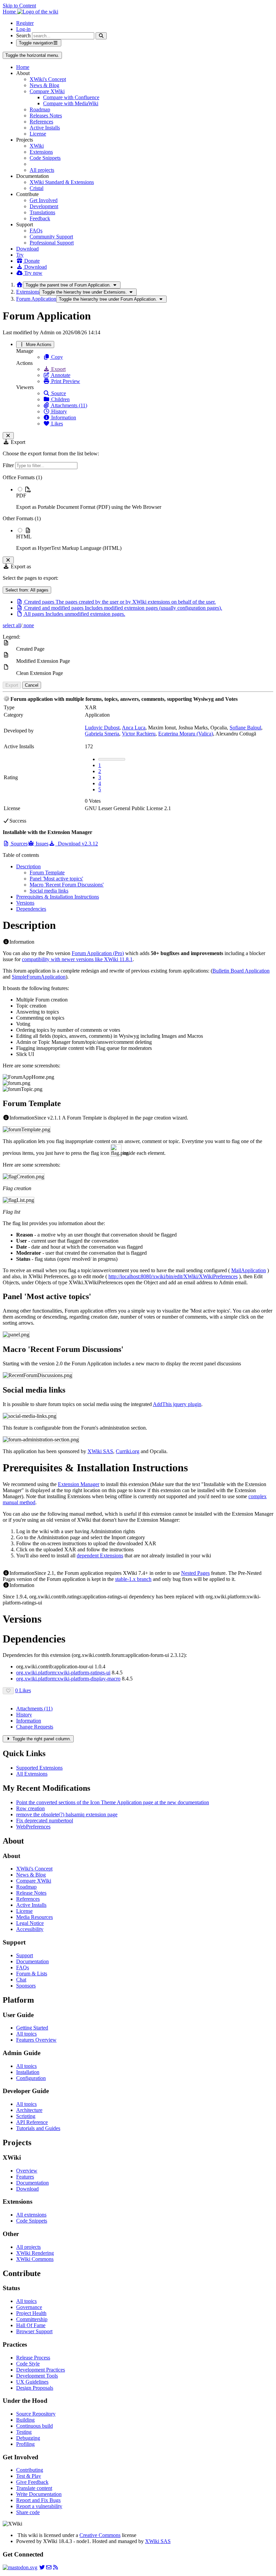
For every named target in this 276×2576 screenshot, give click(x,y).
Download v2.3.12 (77, 844)
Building (25, 2420)
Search (23, 35)
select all (12, 625)
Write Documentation (39, 2494)
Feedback (40, 218)
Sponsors (26, 1986)
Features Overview (36, 2040)
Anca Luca (134, 728)
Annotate (60, 375)
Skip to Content (19, 6)
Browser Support (34, 2331)
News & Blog (44, 85)
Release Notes (31, 1893)
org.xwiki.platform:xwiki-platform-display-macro (68, 1679)
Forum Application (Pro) (98, 953)
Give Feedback (32, 2482)
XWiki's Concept (48, 79)
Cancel (32, 685)
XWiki (37, 146)
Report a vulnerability (39, 2506)
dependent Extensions (100, 1556)
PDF (21, 496)
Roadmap (40, 109)
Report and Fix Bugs (38, 2500)
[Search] (101, 36)
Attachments (34, 1709)
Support (25, 1955)
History (58, 411)
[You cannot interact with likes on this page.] (8, 1691)
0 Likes (23, 1690)
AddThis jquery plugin (177, 1404)
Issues (41, 844)
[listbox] (138, 513)
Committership (32, 2319)
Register (25, 23)
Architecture (29, 2110)
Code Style (28, 2364)
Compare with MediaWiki (71, 103)
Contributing (30, 2470)
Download (27, 249)
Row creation (30, 1808)
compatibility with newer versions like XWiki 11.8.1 (77, 959)
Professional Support (52, 243)
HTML (24, 537)
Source (58, 393)
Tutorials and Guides (38, 2128)
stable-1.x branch (133, 1579)
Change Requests (35, 1727)
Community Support (51, 237)
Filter (9, 465)
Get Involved (44, 200)
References (41, 122)
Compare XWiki (47, 91)
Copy (56, 357)
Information (63, 418)
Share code (28, 2512)
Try (20, 255)
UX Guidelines (32, 2382)
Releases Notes (46, 116)
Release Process (33, 2358)
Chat (21, 1980)
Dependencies (31, 909)
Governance (29, 2307)
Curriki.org (128, 1451)
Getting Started (32, 2028)
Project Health (31, 2313)
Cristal (37, 188)
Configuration (31, 2078)
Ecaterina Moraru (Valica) (186, 734)
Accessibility (30, 1929)
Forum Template (47, 873)
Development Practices (41, 2370)
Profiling (25, 2444)
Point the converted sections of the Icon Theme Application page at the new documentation (113, 1802)
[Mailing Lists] (49, 2567)
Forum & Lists (32, 1974)
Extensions (41, 152)
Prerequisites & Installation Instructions (58, 897)
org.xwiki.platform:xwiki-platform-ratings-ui (63, 1673)
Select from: (27, 590)
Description (28, 866)
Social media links (49, 891)
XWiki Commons (35, 2259)
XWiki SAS (100, 1451)
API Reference (32, 2122)
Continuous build (34, 2426)
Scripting (26, 2116)
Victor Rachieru (139, 734)
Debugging (28, 2438)
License (38, 134)
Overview (27, 2171)
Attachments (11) (68, 405)
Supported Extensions (39, 1768)
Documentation (32, 1961)
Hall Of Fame (31, 2325)
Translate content (34, 2488)
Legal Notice (30, 1923)
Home (23, 67)
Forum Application (36, 299)
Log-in (23, 29)
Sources (19, 844)
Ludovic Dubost (102, 728)
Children (60, 399)
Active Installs (45, 128)
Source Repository (36, 2414)
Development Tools (37, 2376)
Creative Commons (100, 2535)
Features (25, 2177)
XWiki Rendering (35, 2253)
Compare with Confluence (71, 97)
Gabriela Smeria (102, 734)
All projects (42, 170)
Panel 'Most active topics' (56, 879)
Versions (25, 903)
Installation (28, 2072)
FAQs (36, 231)
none (28, 625)
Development (44, 206)
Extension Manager (79, 1484)
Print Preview (65, 381)
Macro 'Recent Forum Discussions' (67, 885)
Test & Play (29, 2476)
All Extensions (32, 1774)
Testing (24, 2432)
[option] (145, 498)
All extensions (31, 2215)
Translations (42, 212)
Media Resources (34, 1917)
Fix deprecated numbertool (45, 1821)
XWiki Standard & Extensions (62, 182)
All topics (26, 2034)
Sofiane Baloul (245, 728)
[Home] (20, 285)
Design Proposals (35, 2388)
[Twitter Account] (42, 2567)
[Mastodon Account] (20, 2567)
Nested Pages (195, 1573)
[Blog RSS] (56, 2567)
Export (58, 369)
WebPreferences (33, 1827)
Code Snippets (45, 158)
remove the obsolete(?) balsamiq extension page (67, 1814)
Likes (56, 424)
